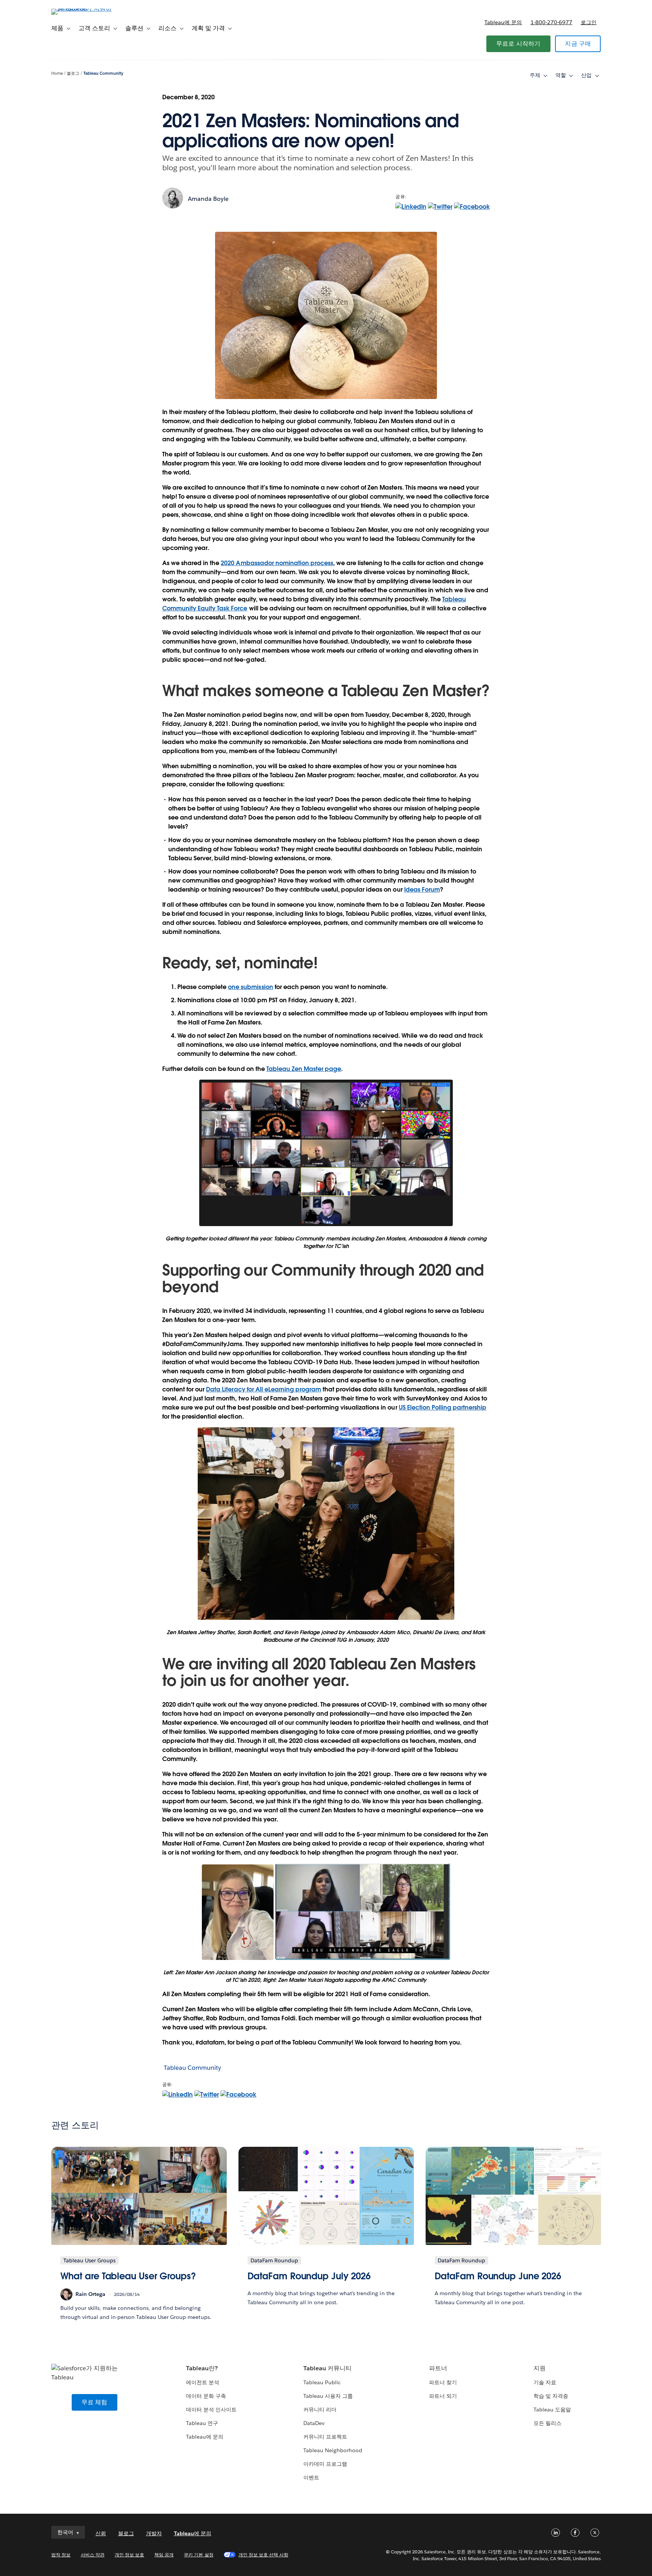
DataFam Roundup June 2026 (498, 2276)
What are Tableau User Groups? (128, 2276)
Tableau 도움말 (552, 2410)
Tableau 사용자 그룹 (328, 2396)
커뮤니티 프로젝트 (325, 2437)
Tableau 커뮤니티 (328, 2368)
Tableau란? (202, 2368)
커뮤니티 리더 (320, 2410)
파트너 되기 (443, 2396)
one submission (250, 987)
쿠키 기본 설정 (198, 2555)
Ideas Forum (422, 890)
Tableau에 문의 (503, 22)
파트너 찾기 (443, 2382)
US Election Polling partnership (443, 1407)
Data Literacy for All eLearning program (264, 1389)
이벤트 (311, 2477)
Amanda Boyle (208, 199)
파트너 (438, 2368)
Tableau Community (103, 73)
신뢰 (101, 2533)
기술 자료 (545, 2382)
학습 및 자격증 (551, 2396)
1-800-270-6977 (551, 22)
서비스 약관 (93, 2555)
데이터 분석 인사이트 (211, 2410)
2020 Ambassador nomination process (277, 563)
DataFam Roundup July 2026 (309, 2276)
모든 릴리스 (547, 2423)
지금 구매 (578, 44)
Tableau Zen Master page (304, 1069)
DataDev (314, 2423)
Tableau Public (322, 2382)
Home (57, 73)
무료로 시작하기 (518, 44)
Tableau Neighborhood (333, 2450)
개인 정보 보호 (129, 2555)
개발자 (154, 2533)
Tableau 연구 (202, 2423)
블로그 (73, 73)
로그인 (589, 22)
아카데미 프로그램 (325, 2464)
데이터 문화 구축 (206, 2396)
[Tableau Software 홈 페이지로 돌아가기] (83, 8)
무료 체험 (95, 2402)
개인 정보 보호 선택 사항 (263, 2555)
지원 (540, 2368)
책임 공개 (164, 2555)
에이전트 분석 (203, 2382)
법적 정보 (61, 2555)
